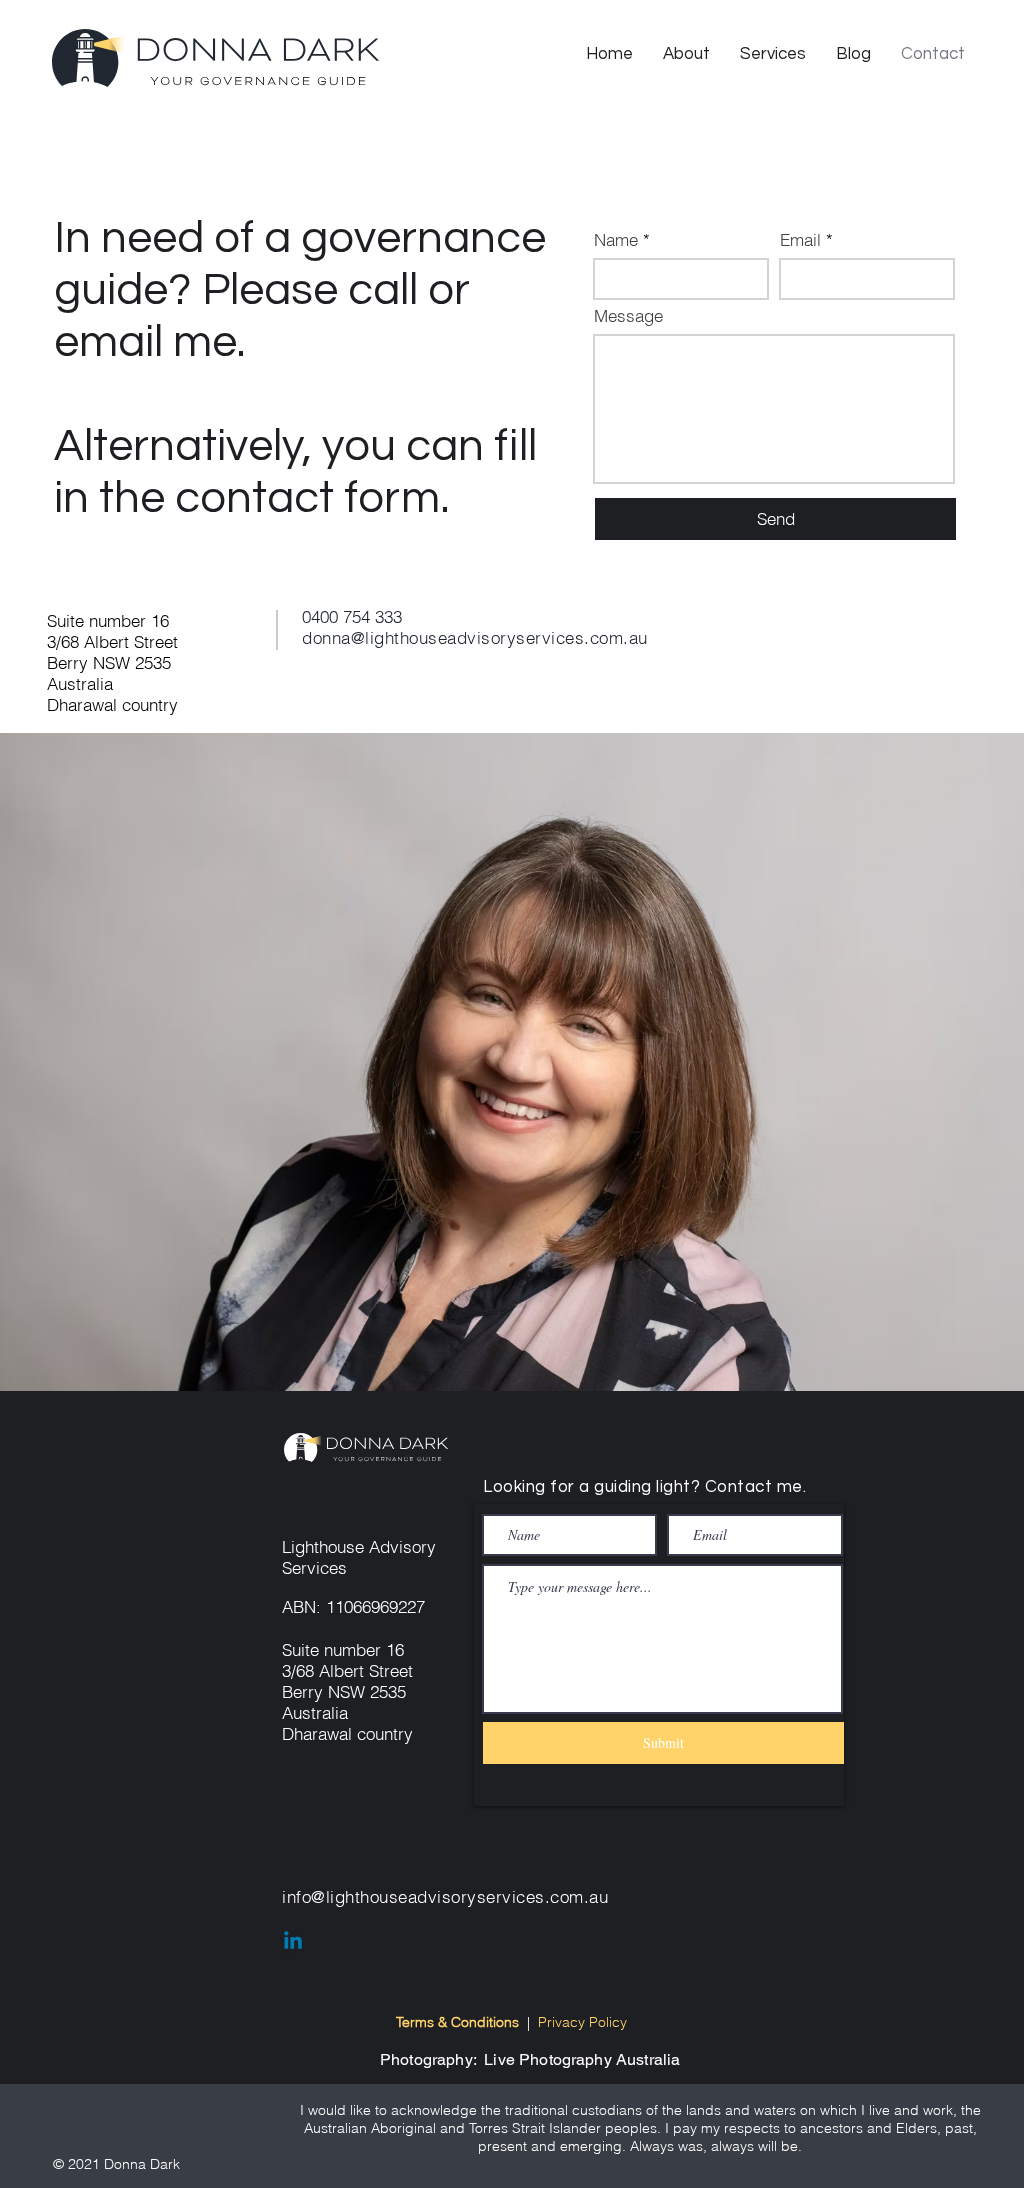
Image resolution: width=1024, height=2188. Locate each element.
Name (616, 239)
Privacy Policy (582, 2022)
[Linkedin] (293, 1942)
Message (628, 315)
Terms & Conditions (457, 2022)
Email (800, 239)
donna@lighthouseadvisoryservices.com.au (475, 637)
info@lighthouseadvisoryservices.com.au (445, 1896)
